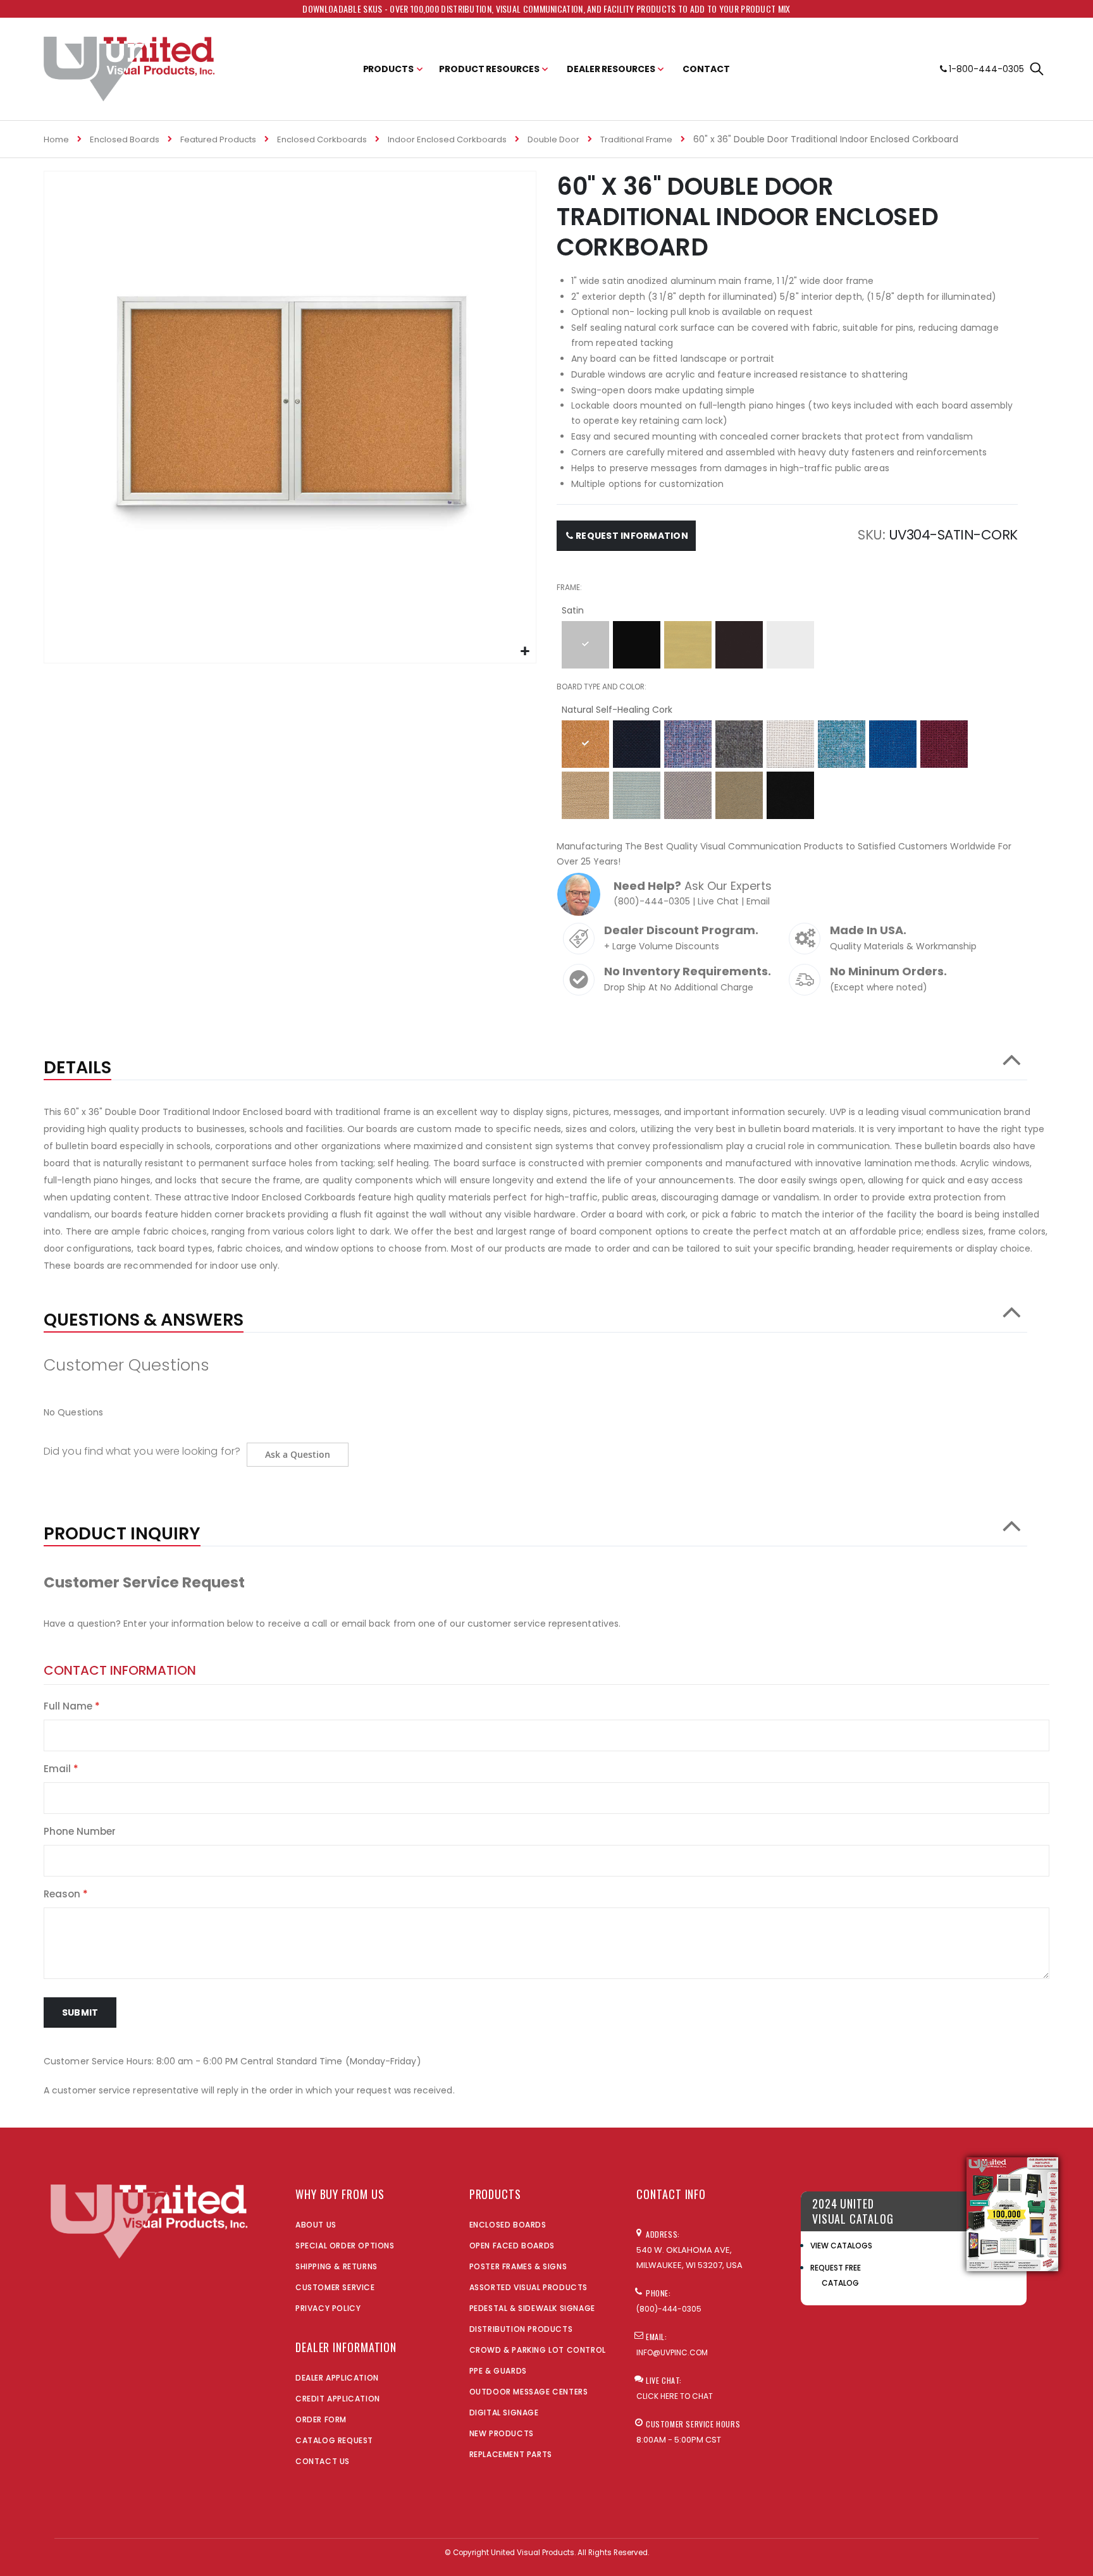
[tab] (535, 1061)
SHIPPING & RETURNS (337, 2266)
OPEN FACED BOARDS (512, 2246)
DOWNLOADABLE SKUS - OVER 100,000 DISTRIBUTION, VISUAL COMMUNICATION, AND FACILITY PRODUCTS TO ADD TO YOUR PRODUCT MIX (546, 9)
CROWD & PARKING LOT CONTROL (538, 2350)
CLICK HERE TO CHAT (675, 2396)
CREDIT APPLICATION (338, 2399)
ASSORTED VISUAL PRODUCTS (528, 2287)
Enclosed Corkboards (322, 139)
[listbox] (787, 647)
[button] (525, 652)
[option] (585, 645)
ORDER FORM (321, 2419)
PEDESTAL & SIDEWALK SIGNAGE (532, 2308)
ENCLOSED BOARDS (508, 2225)
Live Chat (718, 901)
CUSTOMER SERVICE (335, 2287)
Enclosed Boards (125, 139)
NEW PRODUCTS (502, 2433)
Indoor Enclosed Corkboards (447, 139)
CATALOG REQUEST (334, 2440)
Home (56, 139)
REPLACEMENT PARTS (511, 2454)
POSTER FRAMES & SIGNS (518, 2266)
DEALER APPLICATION (337, 2378)
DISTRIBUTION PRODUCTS (521, 2329)
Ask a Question (298, 1454)
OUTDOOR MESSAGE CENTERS (529, 2392)
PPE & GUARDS (498, 2371)
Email (758, 901)
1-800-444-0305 (986, 69)
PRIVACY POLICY (328, 2308)
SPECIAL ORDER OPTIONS (345, 2246)
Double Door (553, 139)
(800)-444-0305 (652, 901)
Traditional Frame (636, 139)
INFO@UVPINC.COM (672, 2352)
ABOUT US (316, 2225)
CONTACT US (323, 2461)
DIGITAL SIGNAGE (504, 2413)
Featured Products (218, 139)
